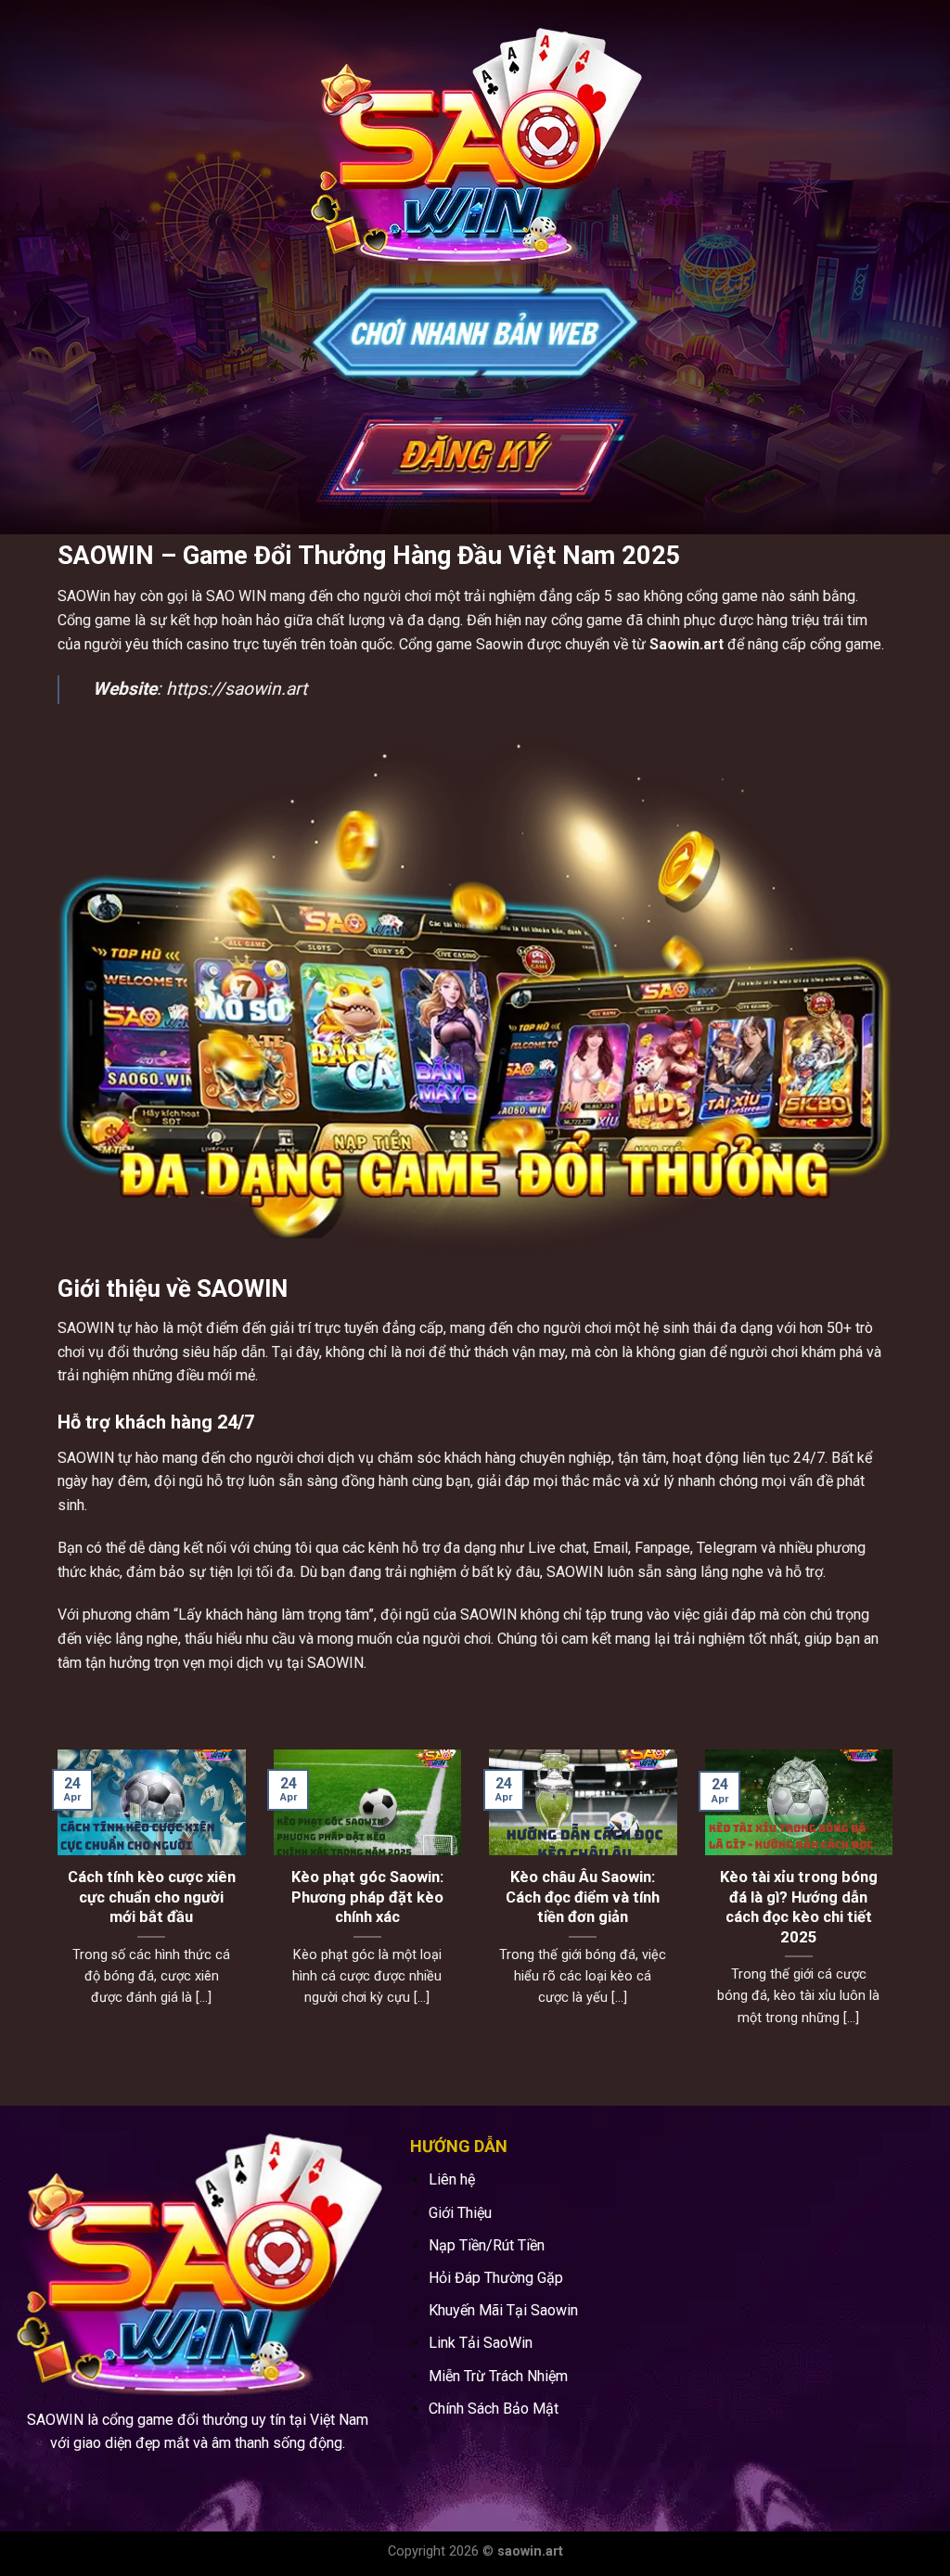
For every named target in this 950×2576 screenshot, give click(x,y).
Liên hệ (452, 2179)
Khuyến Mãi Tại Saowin (503, 2310)
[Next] (896, 1912)
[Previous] (54, 1912)
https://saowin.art (237, 689)
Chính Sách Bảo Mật (494, 2409)
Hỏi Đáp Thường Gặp (496, 2278)
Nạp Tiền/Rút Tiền (487, 2245)
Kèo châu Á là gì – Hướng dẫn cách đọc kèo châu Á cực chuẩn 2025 (152, 1907)
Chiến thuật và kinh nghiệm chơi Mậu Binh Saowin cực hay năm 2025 (583, 1907)
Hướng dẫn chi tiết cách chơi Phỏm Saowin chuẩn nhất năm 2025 (798, 1897)
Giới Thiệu (460, 2213)
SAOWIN (86, 1328)
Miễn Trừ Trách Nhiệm (498, 2376)
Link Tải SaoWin (481, 2343)
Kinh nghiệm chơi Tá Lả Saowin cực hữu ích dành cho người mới (367, 1897)
